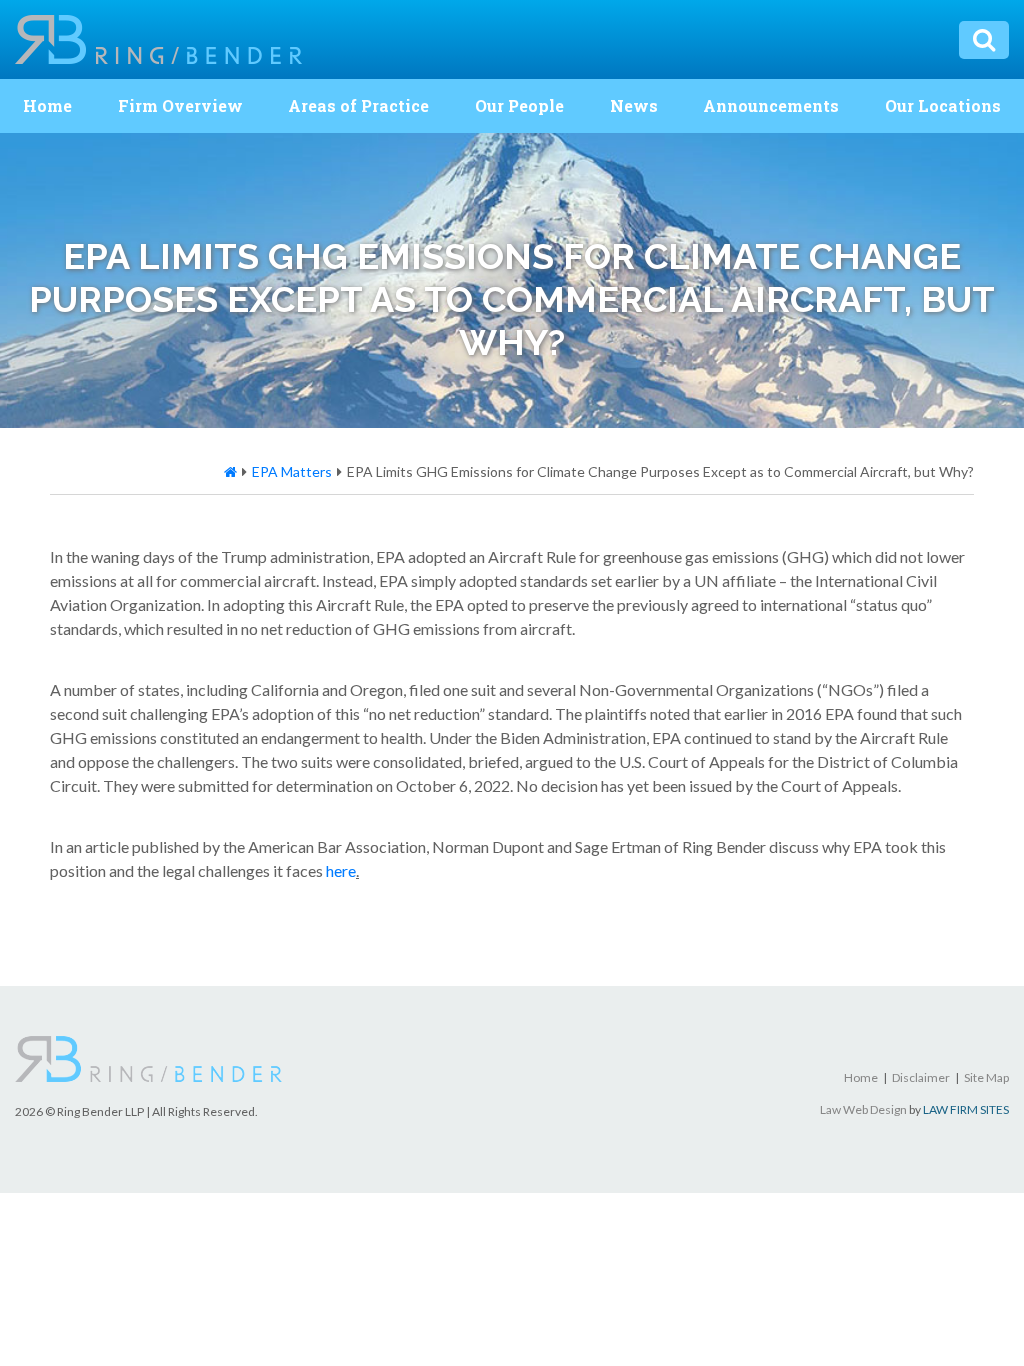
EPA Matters (292, 471)
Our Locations (943, 105)
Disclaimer (921, 1077)
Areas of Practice (358, 105)
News (634, 105)
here (341, 870)
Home (47, 105)
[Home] (230, 471)
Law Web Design (863, 1109)
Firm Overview (180, 105)
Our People (519, 105)
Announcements (771, 105)
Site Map (986, 1077)
